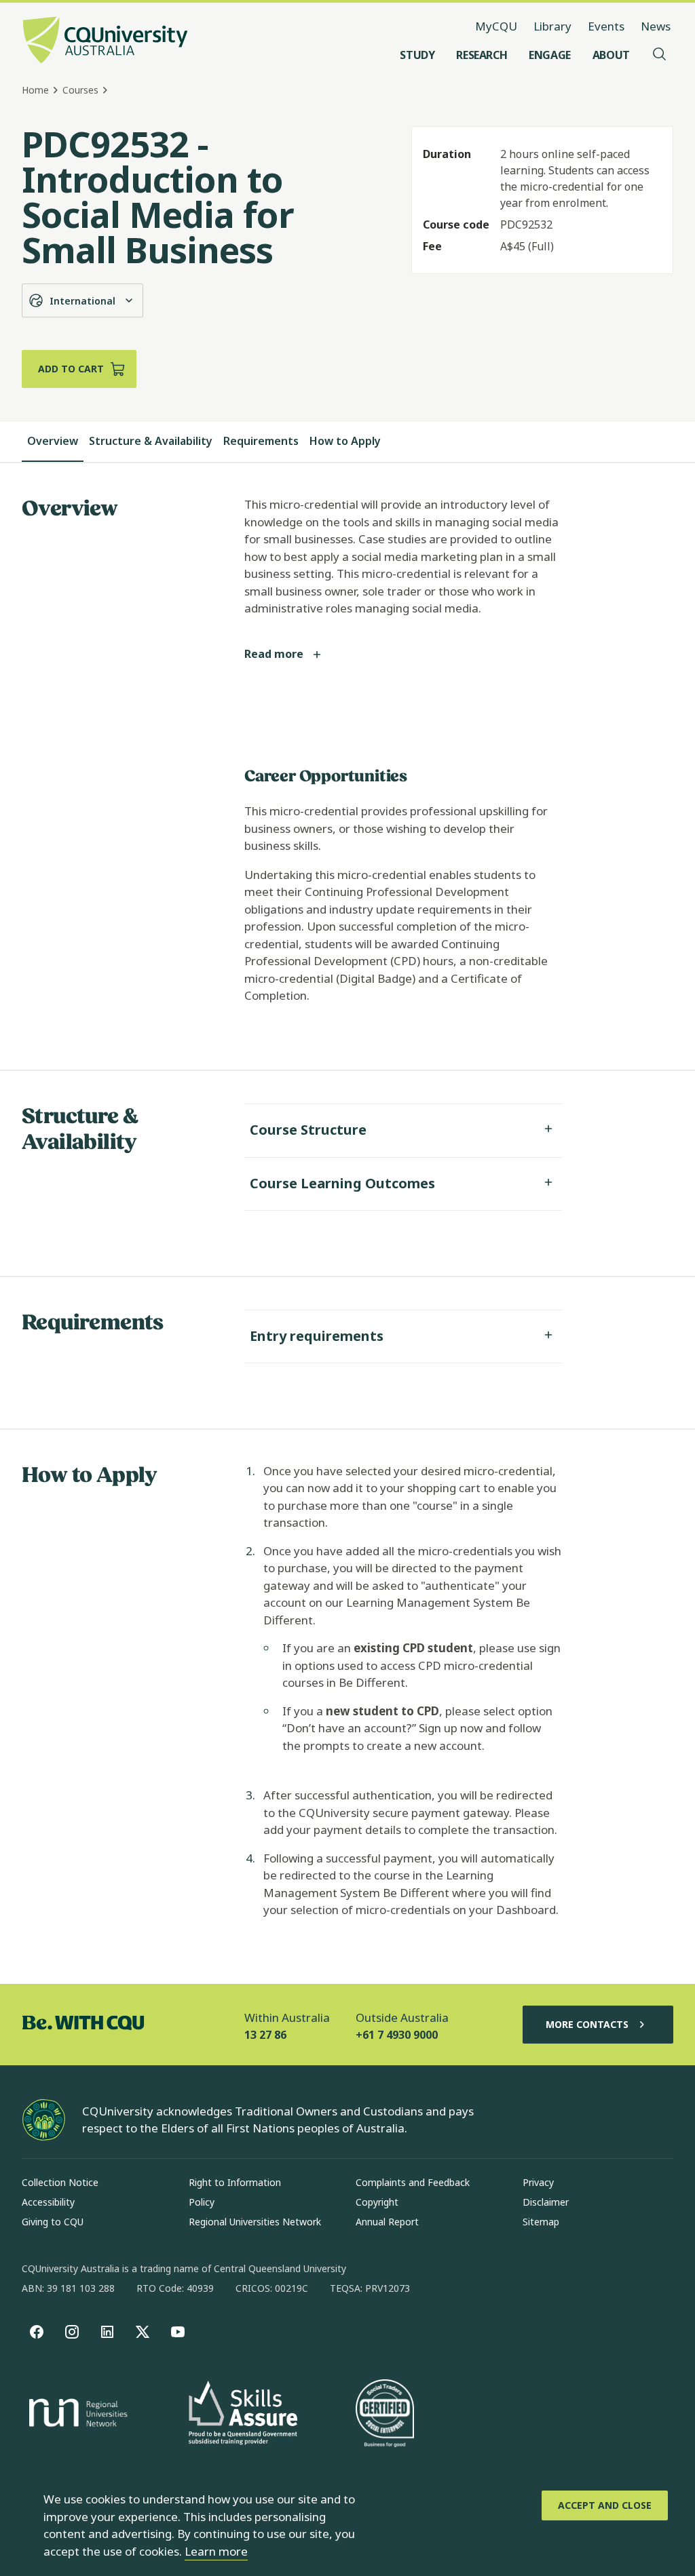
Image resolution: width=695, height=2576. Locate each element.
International (82, 301)
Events (606, 26)
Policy (202, 2202)
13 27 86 (265, 2035)
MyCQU (496, 26)
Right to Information (235, 2182)
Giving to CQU (53, 2222)
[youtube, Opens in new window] (178, 2332)
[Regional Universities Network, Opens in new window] (76, 2415)
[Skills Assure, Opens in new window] (243, 2414)
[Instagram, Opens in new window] (72, 2332)
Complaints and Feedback (413, 2182)
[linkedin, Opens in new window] (107, 2332)
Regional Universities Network (255, 2222)
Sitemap (541, 2222)
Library (552, 26)
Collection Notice (60, 2182)
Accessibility (48, 2202)
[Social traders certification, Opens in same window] (385, 2415)
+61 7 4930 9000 (397, 2035)
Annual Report (387, 2222)
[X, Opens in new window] (143, 2332)
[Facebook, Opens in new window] (37, 2332)
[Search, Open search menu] (660, 55)
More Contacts (587, 2024)
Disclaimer (546, 2202)
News (656, 26)
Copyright (377, 2202)
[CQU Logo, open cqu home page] (105, 41)
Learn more (216, 2551)
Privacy (538, 2182)
